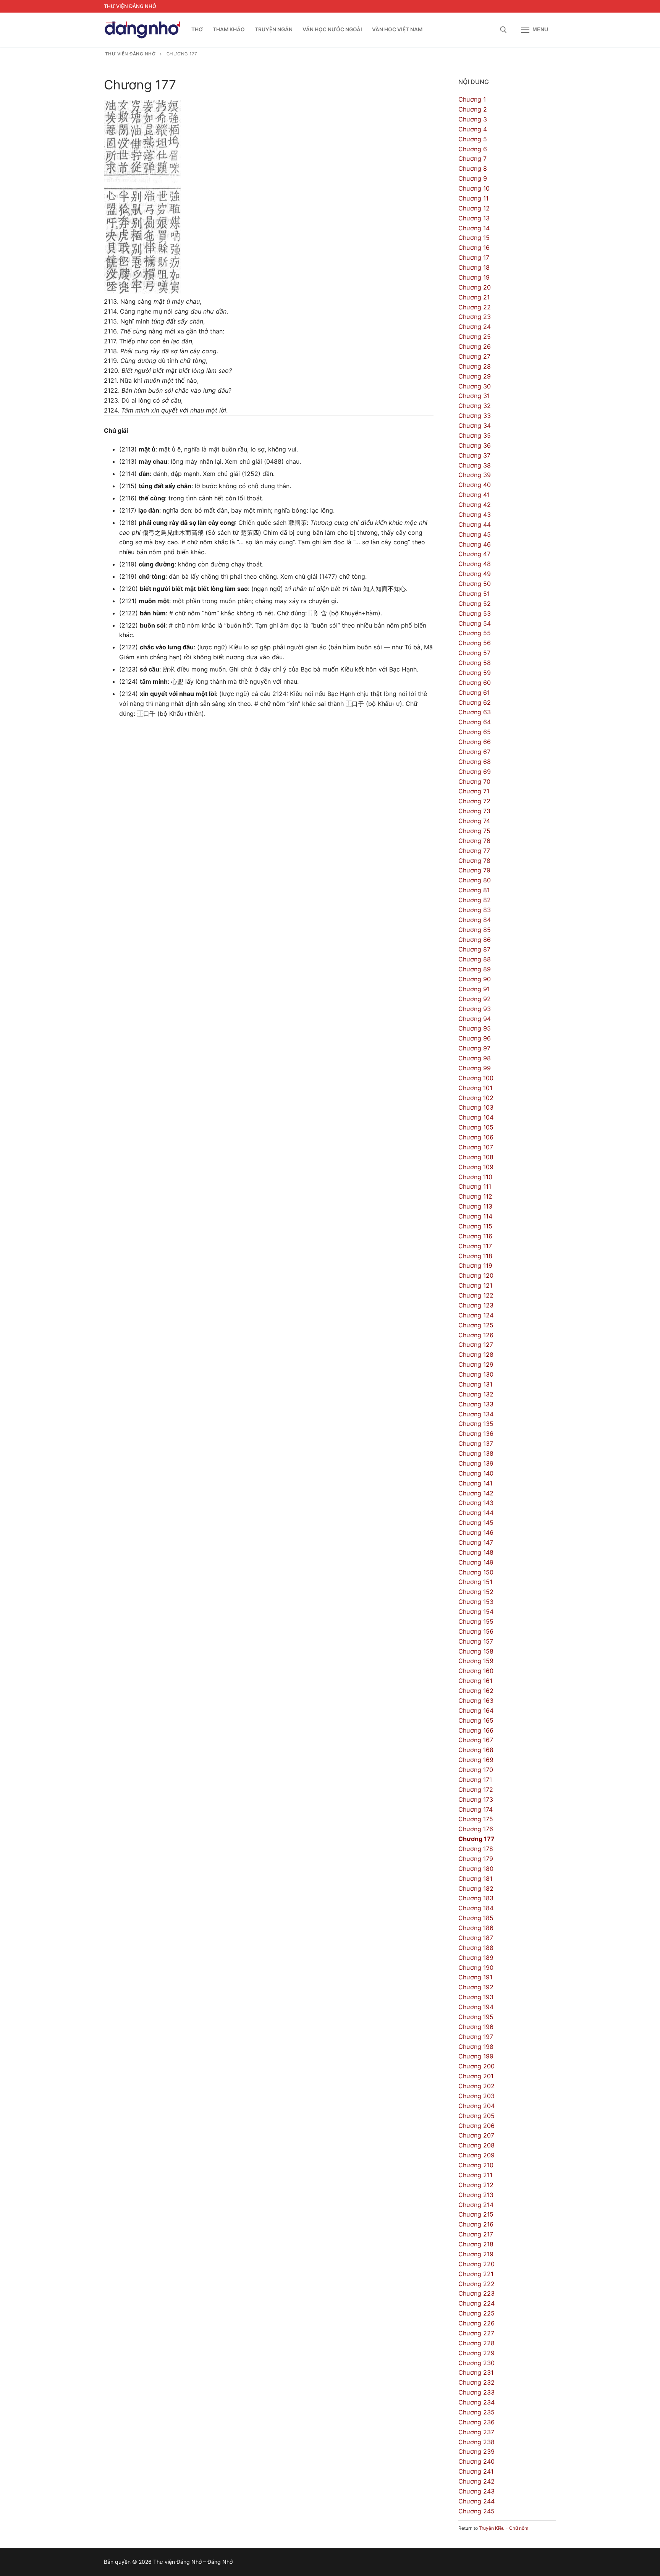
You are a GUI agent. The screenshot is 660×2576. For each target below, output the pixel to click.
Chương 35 (475, 435)
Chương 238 (476, 2442)
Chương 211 (475, 2175)
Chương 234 (476, 2402)
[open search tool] (503, 30)
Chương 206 (476, 2126)
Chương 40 (475, 485)
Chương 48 (475, 564)
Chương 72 (474, 801)
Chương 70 (474, 782)
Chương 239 (476, 2451)
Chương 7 (472, 159)
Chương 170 (476, 1770)
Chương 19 (474, 277)
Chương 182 (476, 1888)
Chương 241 (476, 2471)
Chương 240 (476, 2461)
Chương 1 (472, 99)
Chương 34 (475, 426)
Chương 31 (474, 396)
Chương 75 (474, 831)
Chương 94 (475, 1019)
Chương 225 (476, 2313)
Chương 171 (475, 1780)
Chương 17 (474, 257)
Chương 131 (475, 1384)
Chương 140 (476, 1473)
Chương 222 (476, 2284)
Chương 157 (476, 1641)
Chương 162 (476, 1691)
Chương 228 (476, 2343)
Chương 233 (476, 2392)
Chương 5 (473, 139)
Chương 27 (474, 356)
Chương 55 (475, 633)
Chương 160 (476, 1671)
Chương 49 (475, 574)
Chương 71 (474, 791)
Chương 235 (476, 2412)
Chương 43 (475, 515)
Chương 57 (474, 653)
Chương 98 (475, 1058)
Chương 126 (476, 1335)
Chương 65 (475, 732)
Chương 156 (476, 1631)
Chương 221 (476, 2274)
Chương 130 (476, 1374)
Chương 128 (476, 1354)
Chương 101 (475, 1088)
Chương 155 (476, 1621)
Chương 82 (475, 900)
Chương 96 (475, 1038)
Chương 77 (474, 851)
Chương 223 (476, 2293)
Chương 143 (476, 1503)
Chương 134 (476, 1414)
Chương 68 (475, 762)
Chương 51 (474, 594)
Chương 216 (476, 2224)
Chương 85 (475, 930)
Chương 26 (475, 346)
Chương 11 (473, 198)
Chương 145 (476, 1523)
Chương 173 (476, 1799)
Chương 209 (476, 2155)
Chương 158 (476, 1651)
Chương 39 (475, 475)
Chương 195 (476, 2017)
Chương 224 (476, 2303)
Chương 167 (476, 1740)
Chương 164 (476, 1710)
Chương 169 (476, 1760)
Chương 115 (475, 1226)
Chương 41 (474, 495)
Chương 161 (475, 1681)
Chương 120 (476, 1275)
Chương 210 (476, 2165)
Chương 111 (475, 1186)
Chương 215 (476, 2214)
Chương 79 (474, 870)
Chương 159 (476, 1661)
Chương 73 (474, 811)
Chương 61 (474, 693)
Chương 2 (473, 109)
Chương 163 (476, 1701)
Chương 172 (476, 1790)
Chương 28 (475, 366)
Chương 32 (475, 406)
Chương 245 (476, 2511)
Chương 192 (476, 1987)
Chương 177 (476, 1839)
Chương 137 (476, 1443)
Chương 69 (475, 772)
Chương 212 (476, 2185)
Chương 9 (473, 178)
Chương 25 (475, 337)
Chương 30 (475, 386)
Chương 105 (476, 1127)
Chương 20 (475, 287)
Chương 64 (475, 722)
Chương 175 (476, 1819)
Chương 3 (473, 119)
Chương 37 (474, 455)
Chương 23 (475, 317)
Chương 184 (476, 1908)
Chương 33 (475, 416)
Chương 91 (474, 989)
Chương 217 (476, 2234)
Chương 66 (475, 742)
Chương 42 (475, 505)
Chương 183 (476, 1898)
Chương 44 (475, 524)
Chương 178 (476, 1849)
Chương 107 (476, 1147)
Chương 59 (475, 673)
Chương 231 (476, 2372)
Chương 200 (476, 2066)
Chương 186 (476, 1928)
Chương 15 (474, 238)
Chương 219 (476, 2254)
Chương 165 (476, 1720)
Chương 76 (474, 841)
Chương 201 (476, 2076)
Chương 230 (476, 2363)
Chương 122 (476, 1295)
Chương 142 (476, 1493)
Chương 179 (476, 1859)
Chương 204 (476, 2106)
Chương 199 (476, 2056)
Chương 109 (476, 1167)
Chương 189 (476, 1958)
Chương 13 (474, 218)
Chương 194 (476, 2007)
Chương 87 (474, 949)
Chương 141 (475, 1483)
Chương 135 (476, 1424)
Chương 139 (476, 1463)
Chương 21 (474, 297)
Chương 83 (475, 910)
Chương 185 (476, 1918)
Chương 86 (475, 940)
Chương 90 (475, 979)
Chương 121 (475, 1285)
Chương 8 (473, 168)
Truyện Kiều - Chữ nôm (504, 2528)
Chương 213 (476, 2195)
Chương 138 (476, 1453)
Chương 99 (475, 1068)
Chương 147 (476, 1542)
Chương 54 (475, 623)
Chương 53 (475, 613)
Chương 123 (476, 1305)
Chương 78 (474, 861)
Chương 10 (474, 188)
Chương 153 (476, 1602)
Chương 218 (476, 2244)
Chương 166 (476, 1730)
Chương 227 (476, 2333)
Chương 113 (475, 1206)
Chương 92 (475, 999)
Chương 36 (475, 445)
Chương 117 (475, 1246)
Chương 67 (474, 752)
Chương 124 (476, 1315)
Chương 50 (475, 584)
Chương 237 (476, 2432)
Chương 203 (476, 2096)
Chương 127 (476, 1345)
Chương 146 (476, 1532)
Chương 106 (476, 1137)
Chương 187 (476, 1938)
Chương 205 (476, 2116)
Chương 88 (475, 959)
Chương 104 (476, 1117)
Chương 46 (475, 544)
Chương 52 (475, 604)
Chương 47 (474, 554)
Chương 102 (476, 1098)
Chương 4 (473, 129)
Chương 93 (475, 1009)
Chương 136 (476, 1434)
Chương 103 (476, 1107)
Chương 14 (474, 228)
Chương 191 (475, 1977)
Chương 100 (476, 1078)
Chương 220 (476, 2264)
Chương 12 (474, 208)
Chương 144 (476, 1513)
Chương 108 (476, 1157)
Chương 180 (476, 1869)
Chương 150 (476, 1572)
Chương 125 (476, 1325)
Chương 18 (474, 267)
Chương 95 (475, 1028)
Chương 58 (475, 663)
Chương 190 (476, 1968)
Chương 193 (476, 1997)
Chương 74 (474, 821)
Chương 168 (476, 1750)
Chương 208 (476, 2145)
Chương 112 (475, 1196)
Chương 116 (475, 1236)
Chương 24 (475, 327)
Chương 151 (475, 1582)
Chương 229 (476, 2353)
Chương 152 (476, 1592)
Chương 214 (476, 2205)
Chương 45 (475, 534)
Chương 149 (476, 1562)
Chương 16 (474, 248)
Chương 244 (476, 2501)
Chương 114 (475, 1216)
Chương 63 (475, 712)
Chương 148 (476, 1552)
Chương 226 (476, 2323)
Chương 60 (475, 683)
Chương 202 (476, 2086)
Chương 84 (475, 920)
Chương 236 (476, 2422)
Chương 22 (475, 307)
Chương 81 (474, 890)
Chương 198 (476, 2047)
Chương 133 (476, 1404)
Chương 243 (476, 2491)
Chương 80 (475, 880)
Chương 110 (475, 1177)
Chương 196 (476, 2027)
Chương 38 (475, 465)
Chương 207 (476, 2135)
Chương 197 (476, 2037)
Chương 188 (476, 1948)
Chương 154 (476, 1612)
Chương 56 (475, 643)
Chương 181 (475, 1879)
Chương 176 (476, 1829)
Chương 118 (475, 1256)
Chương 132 (476, 1394)
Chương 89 (475, 969)
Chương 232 (476, 2382)
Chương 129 (476, 1364)
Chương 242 (476, 2481)
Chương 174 (476, 1809)
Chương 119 (475, 1265)
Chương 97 (474, 1048)
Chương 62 (475, 702)
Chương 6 (473, 149)
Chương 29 (475, 376)
